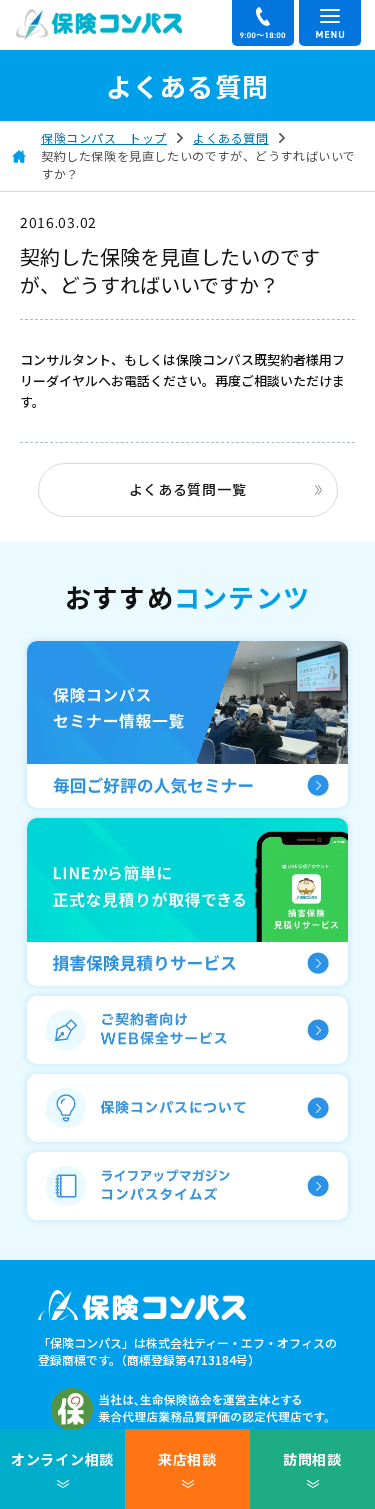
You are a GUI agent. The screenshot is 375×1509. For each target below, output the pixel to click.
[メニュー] (330, 23)
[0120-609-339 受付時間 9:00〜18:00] (263, 23)
